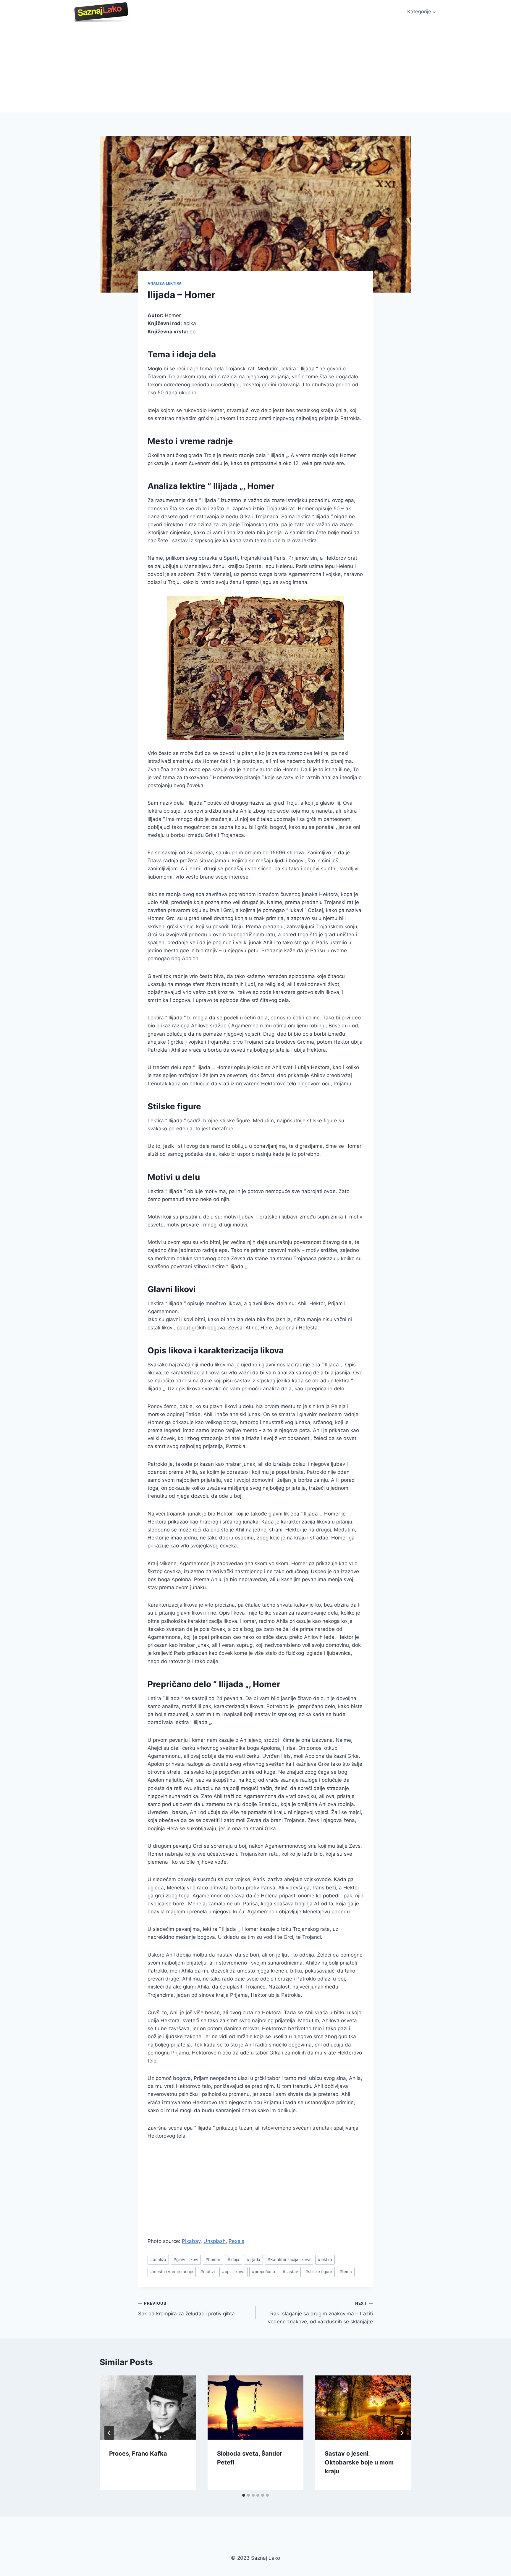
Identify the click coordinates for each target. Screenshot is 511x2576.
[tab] (244, 2495)
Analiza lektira (165, 283)
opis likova (233, 2272)
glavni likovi (186, 2259)
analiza (158, 2259)
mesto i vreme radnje (172, 2272)
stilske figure (319, 2272)
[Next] (402, 2433)
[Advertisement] (256, 68)
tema (346, 2272)
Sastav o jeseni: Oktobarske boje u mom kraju (359, 2462)
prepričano (263, 2272)
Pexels (236, 2241)
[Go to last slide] (109, 2433)
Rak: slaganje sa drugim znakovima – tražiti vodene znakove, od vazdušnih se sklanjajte (320, 2313)
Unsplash (215, 2241)
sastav (290, 2272)
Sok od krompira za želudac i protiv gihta (186, 2309)
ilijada (254, 2259)
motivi (208, 2272)
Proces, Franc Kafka (138, 2454)
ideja (233, 2259)
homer (213, 2259)
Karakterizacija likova (289, 2259)
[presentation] (148, 2407)
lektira (325, 2259)
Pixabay (191, 2241)
